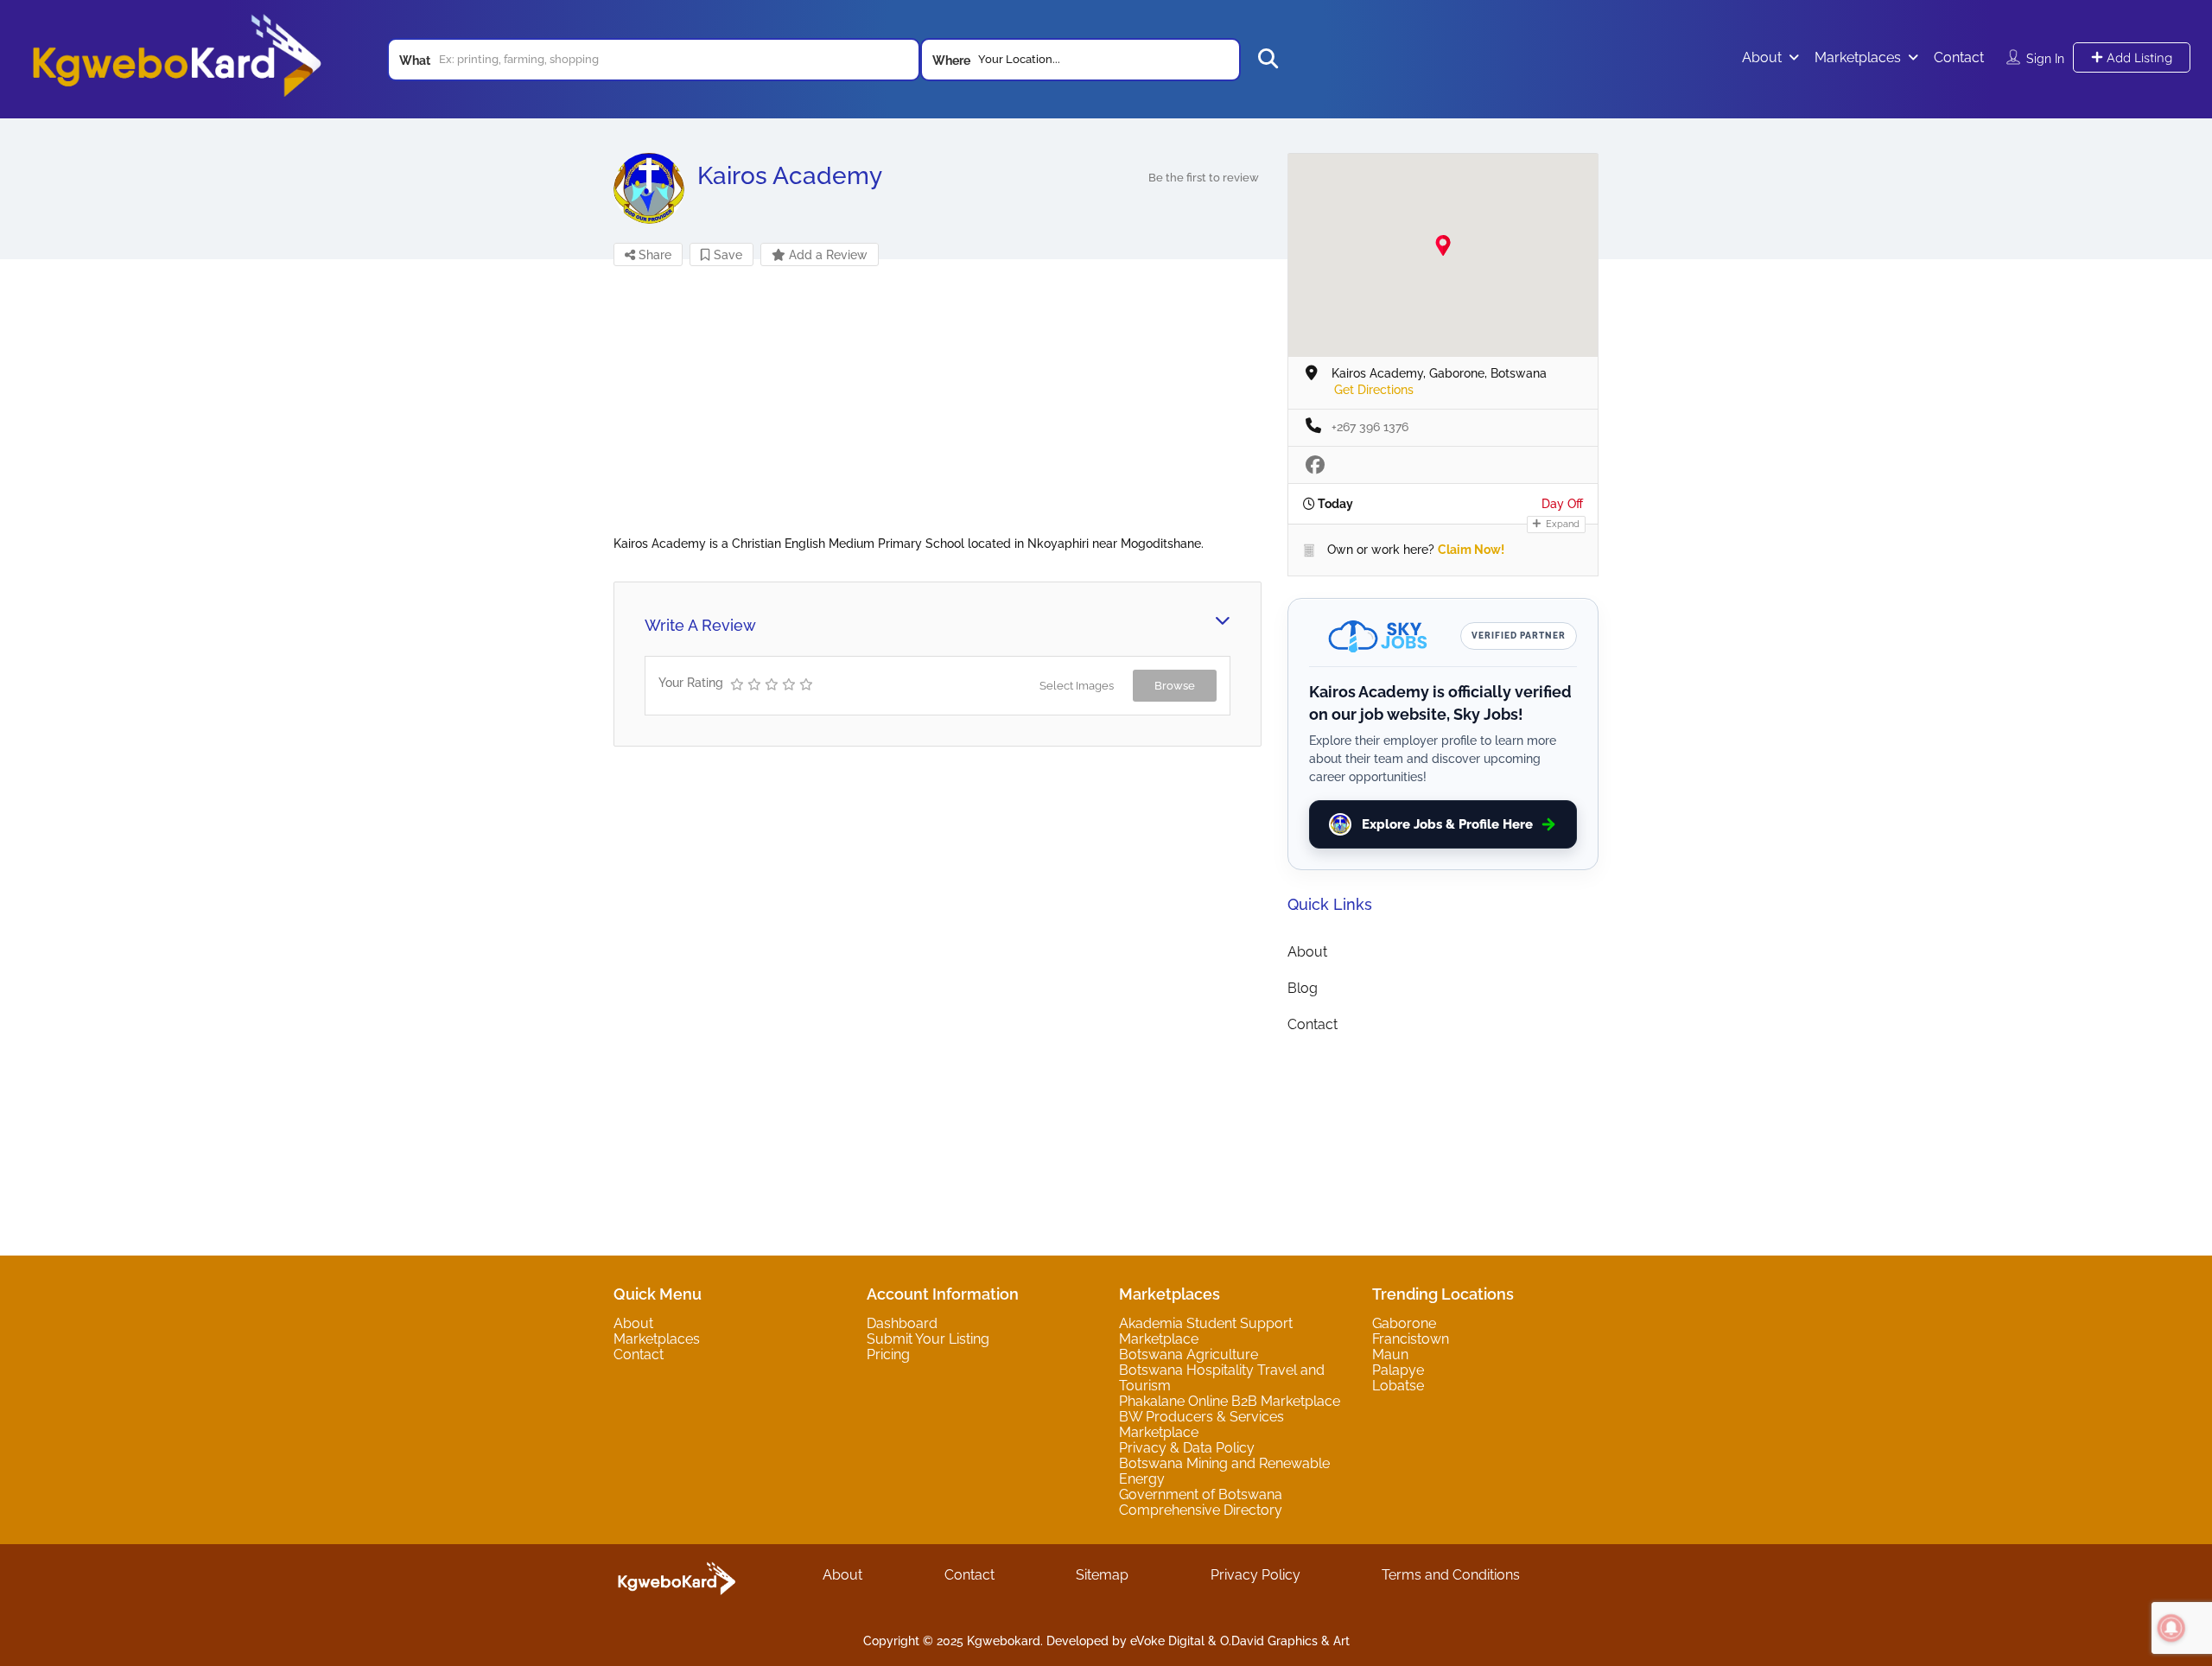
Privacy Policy (1255, 1575)
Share (653, 255)
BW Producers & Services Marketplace (1201, 1424)
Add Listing (2138, 57)
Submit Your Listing (928, 1339)
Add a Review (826, 255)
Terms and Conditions (1451, 1575)
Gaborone (1404, 1323)
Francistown (1411, 1339)
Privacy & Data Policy (1187, 1448)
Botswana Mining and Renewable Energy (1224, 1471)
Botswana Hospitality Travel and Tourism (1222, 1378)
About (1762, 57)
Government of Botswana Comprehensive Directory (1201, 1502)
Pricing (888, 1354)
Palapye (1398, 1370)
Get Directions (1374, 390)
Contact (1959, 57)
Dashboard (902, 1323)
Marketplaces (1858, 57)
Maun (1390, 1354)
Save (726, 255)
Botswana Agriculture (1189, 1354)
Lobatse (1398, 1386)
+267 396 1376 (1370, 427)
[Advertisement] (938, 415)
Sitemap (1102, 1575)
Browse (1175, 686)
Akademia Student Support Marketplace (1206, 1331)
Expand (1561, 524)
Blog (1303, 988)
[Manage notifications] (2171, 1628)
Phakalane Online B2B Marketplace (1230, 1401)
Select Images (1077, 686)
